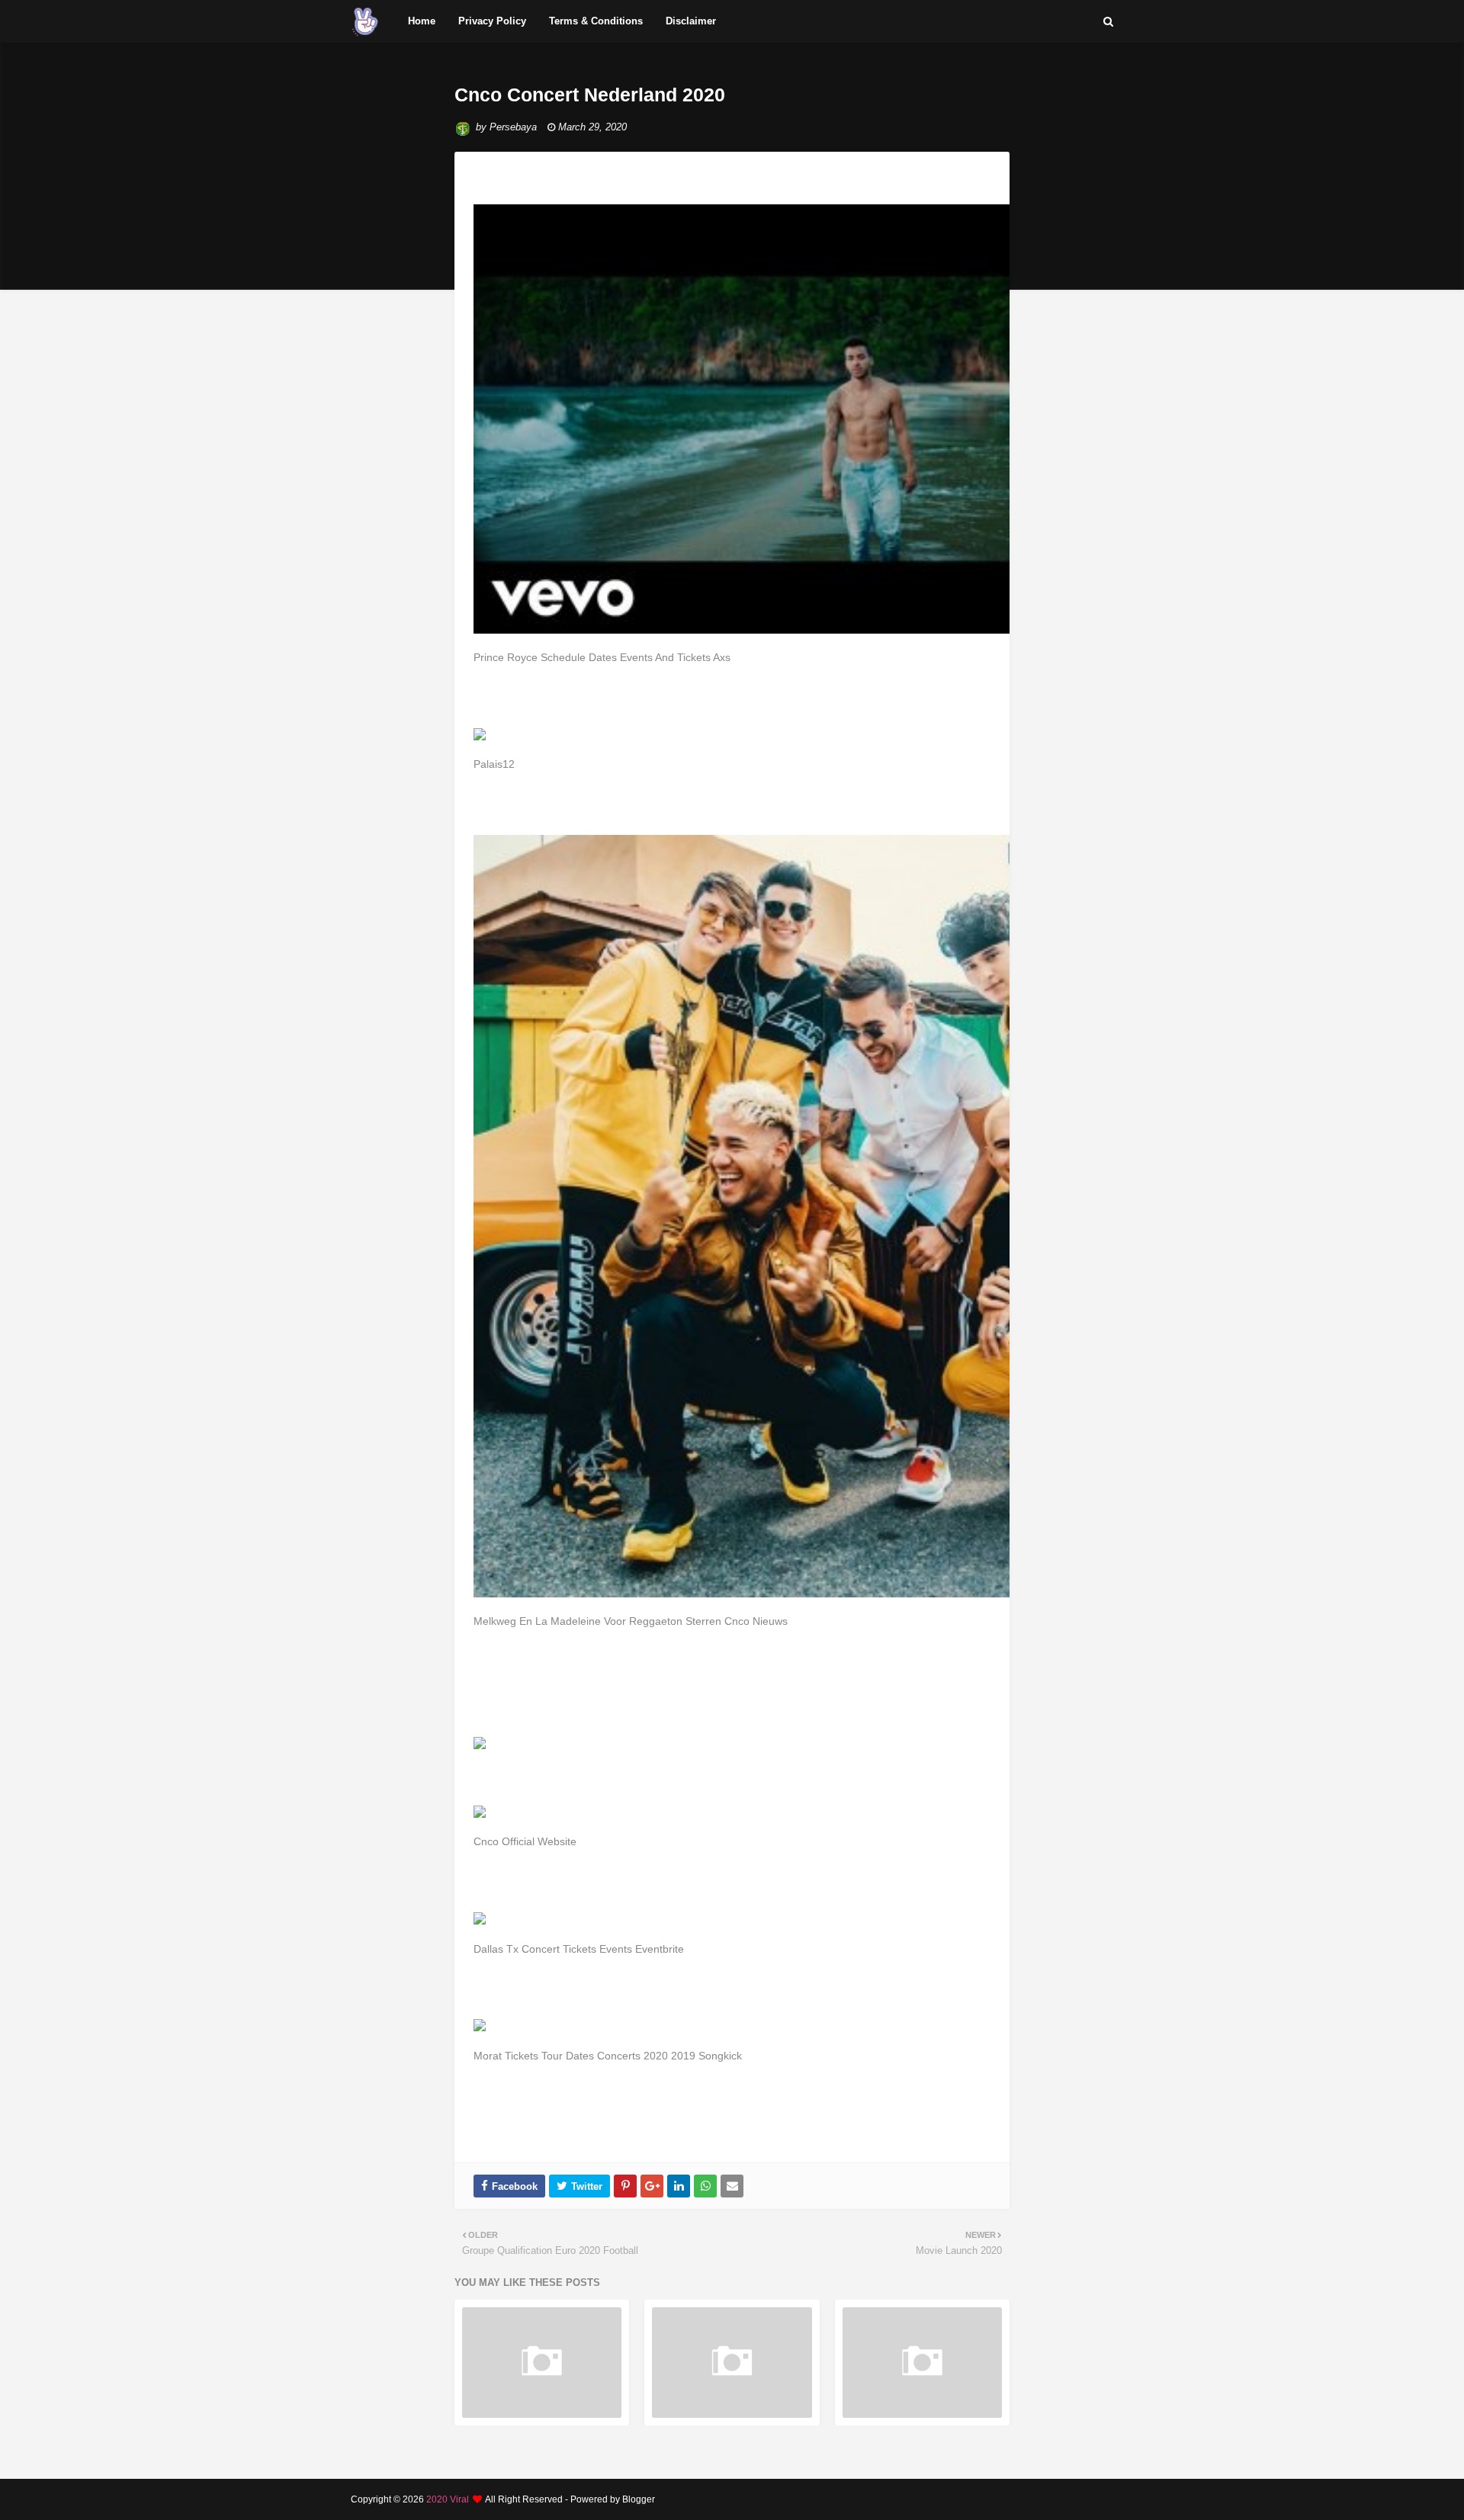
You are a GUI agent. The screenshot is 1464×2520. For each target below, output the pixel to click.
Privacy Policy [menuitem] (492, 21)
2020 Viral (448, 2499)
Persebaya (513, 127)
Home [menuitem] (422, 21)
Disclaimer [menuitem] (691, 21)
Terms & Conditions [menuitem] (596, 21)
